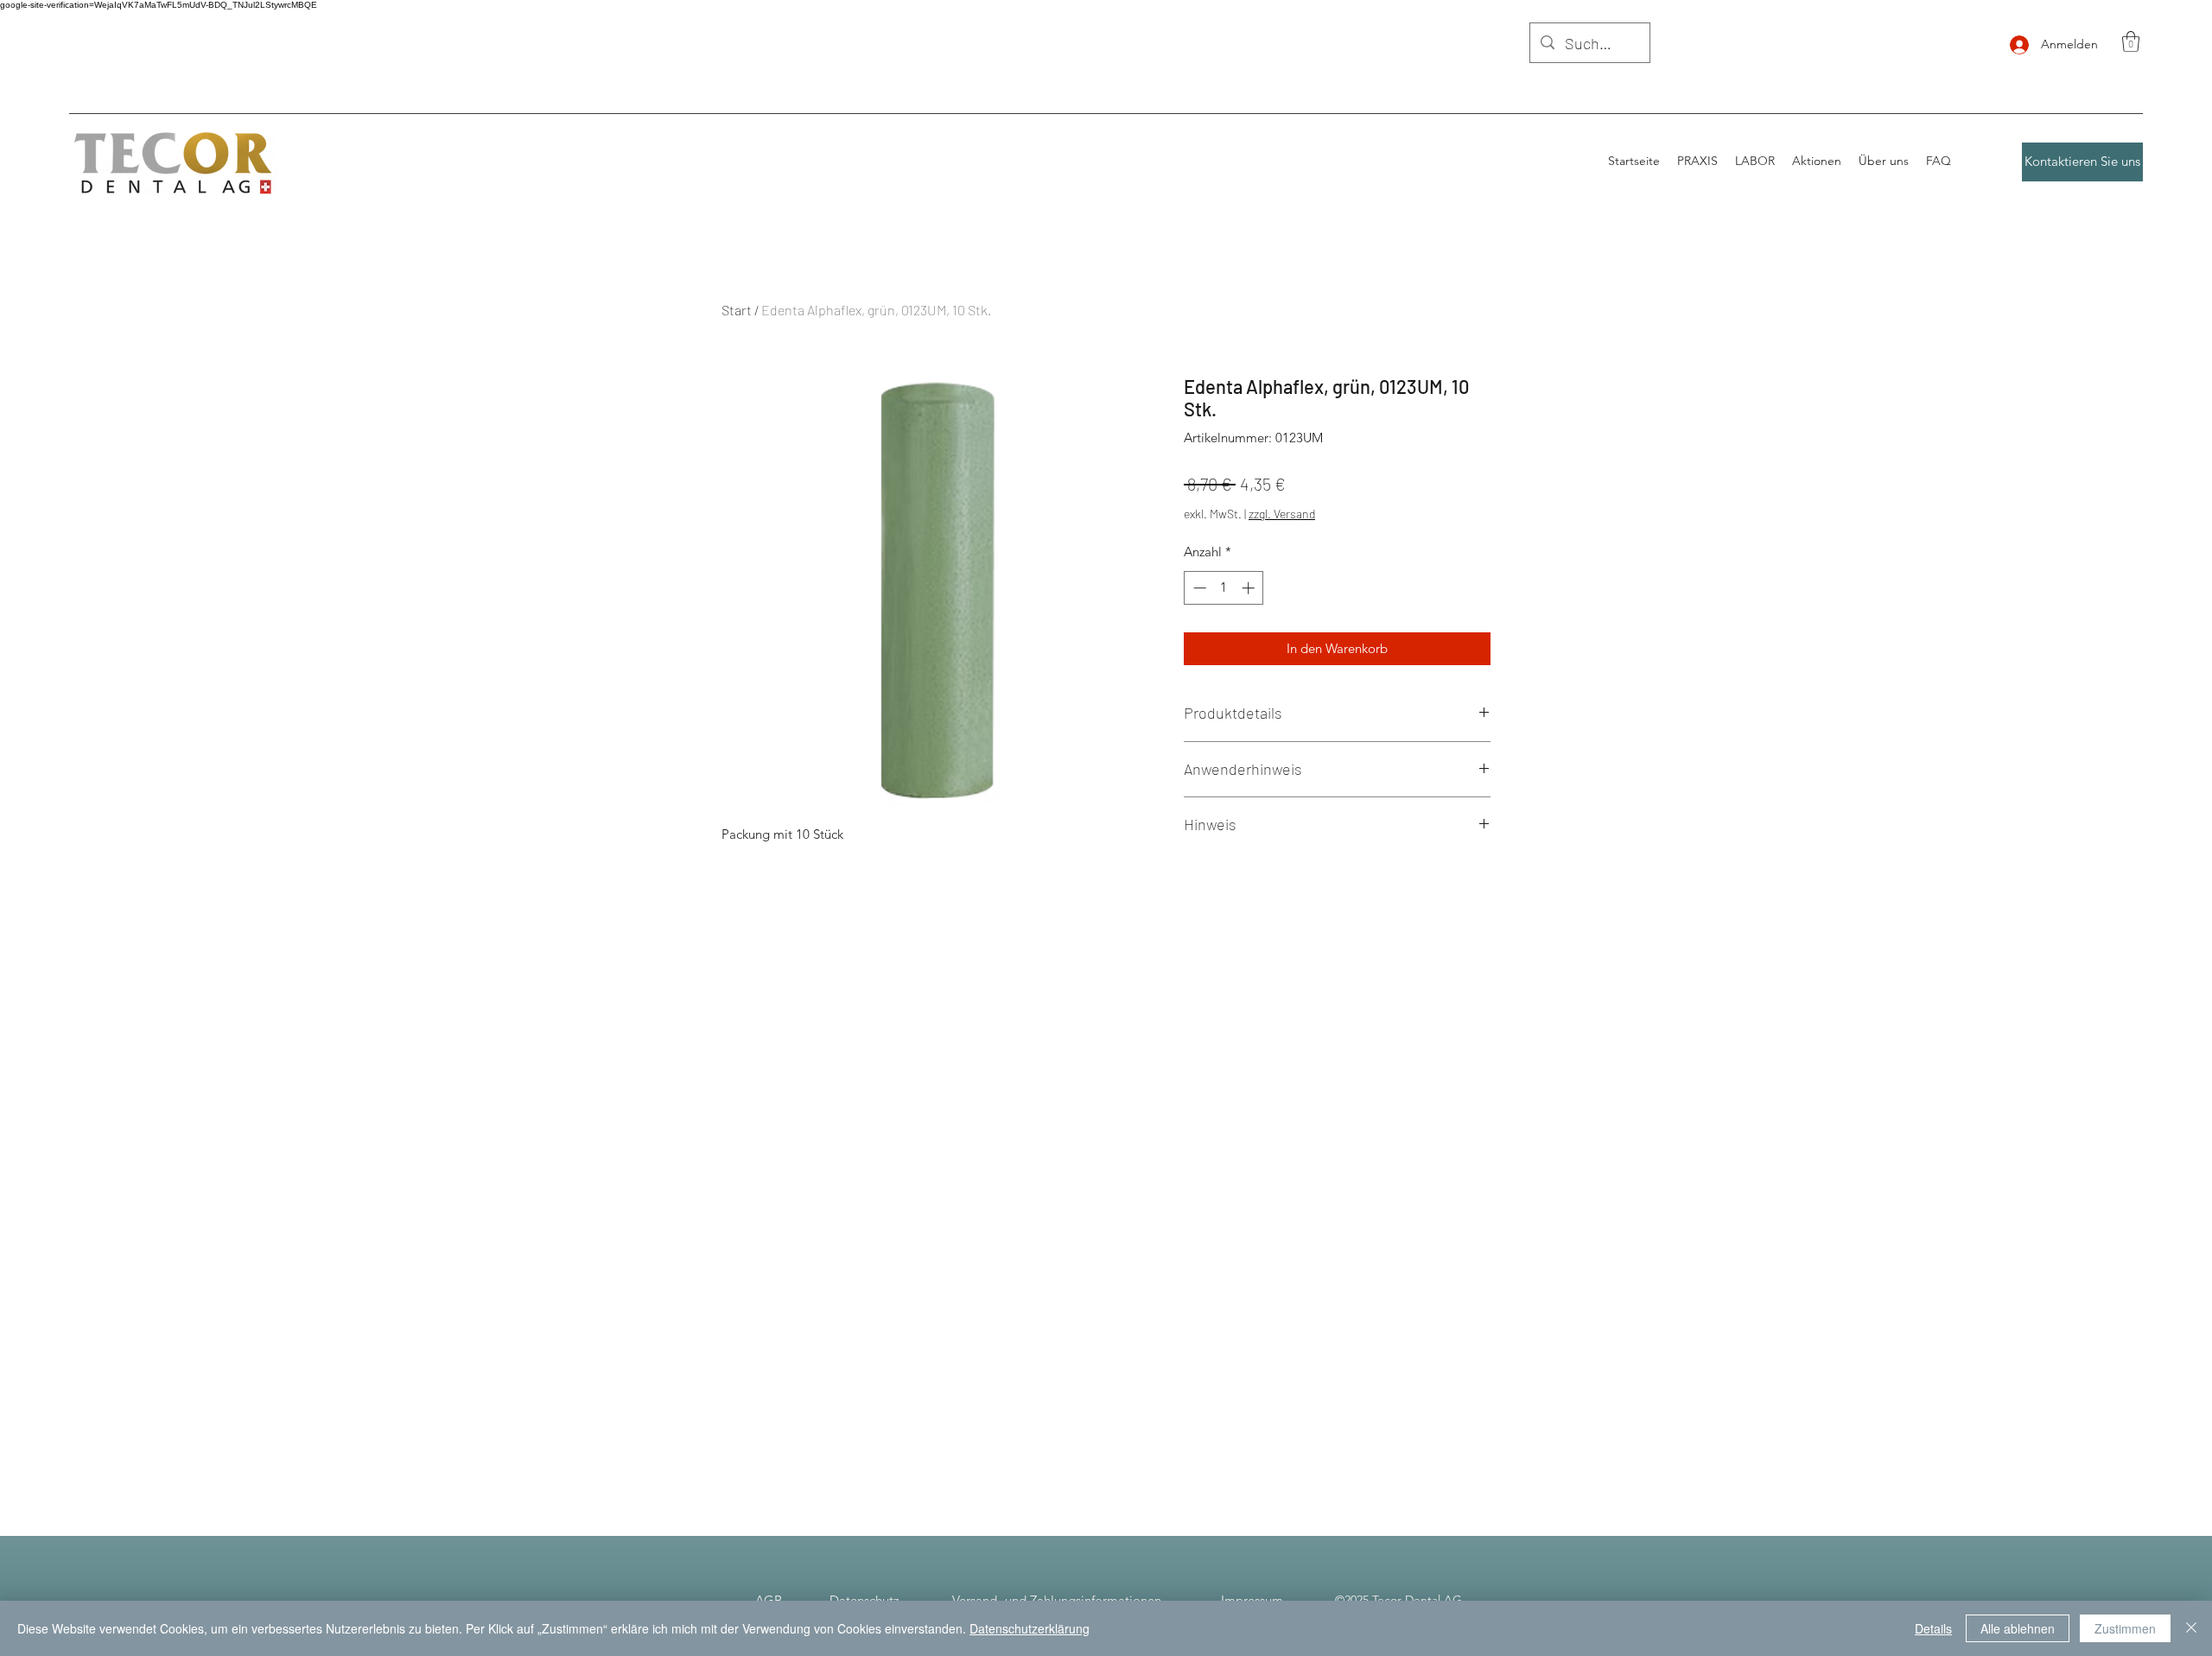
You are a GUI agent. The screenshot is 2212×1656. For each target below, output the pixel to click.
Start (737, 310)
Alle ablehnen (2018, 1628)
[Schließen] (2191, 1628)
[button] (2131, 41)
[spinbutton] (1224, 588)
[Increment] (1250, 588)
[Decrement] (1198, 588)
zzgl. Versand (1282, 514)
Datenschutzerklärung (1030, 1628)
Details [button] (1933, 1628)
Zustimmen (2125, 1628)
